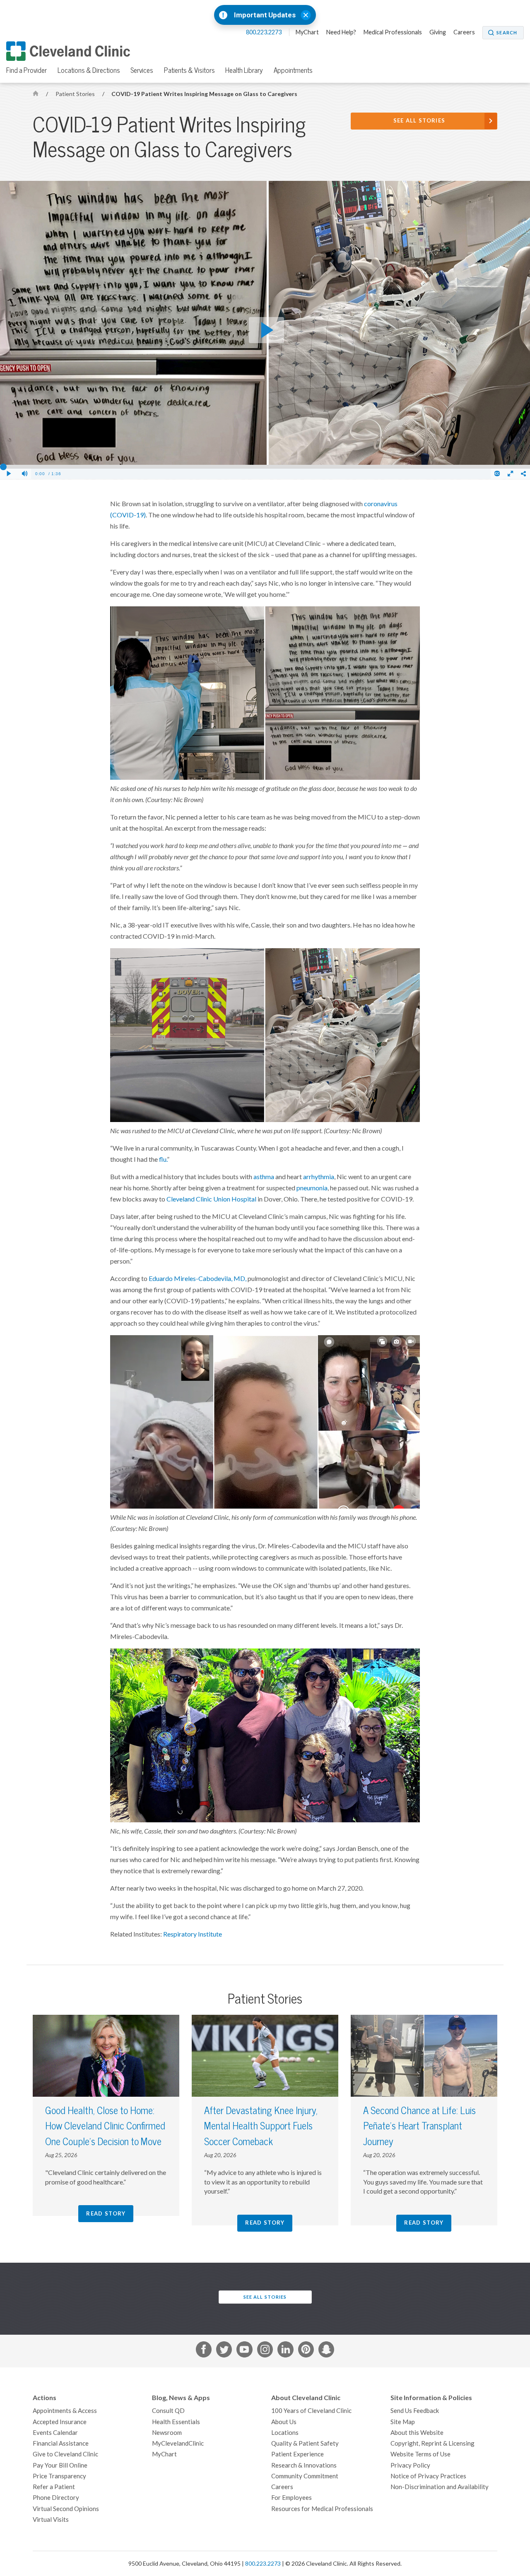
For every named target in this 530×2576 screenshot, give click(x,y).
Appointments (293, 70)
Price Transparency (59, 2476)
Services (142, 70)
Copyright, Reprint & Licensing (432, 2443)
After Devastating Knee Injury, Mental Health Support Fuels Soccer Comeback (261, 2126)
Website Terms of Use (420, 2454)
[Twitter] (224, 2351)
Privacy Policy (410, 2465)
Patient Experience (298, 2454)
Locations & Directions (89, 70)
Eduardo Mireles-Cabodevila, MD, (198, 1278)
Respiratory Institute (193, 1934)
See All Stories (419, 121)
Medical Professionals (393, 32)
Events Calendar (55, 2433)
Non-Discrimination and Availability (440, 2487)
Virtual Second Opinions (66, 2509)
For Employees (291, 2498)
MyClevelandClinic (178, 2443)
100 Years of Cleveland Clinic (311, 2411)
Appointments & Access (65, 2411)
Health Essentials (176, 2422)
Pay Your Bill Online (60, 2465)
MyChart (307, 32)
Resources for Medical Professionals (322, 2509)
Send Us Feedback (415, 2411)
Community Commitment (305, 2476)
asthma (264, 1177)
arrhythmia (319, 1177)
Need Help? (341, 32)
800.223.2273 (264, 32)
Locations (285, 2433)
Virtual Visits (51, 2520)
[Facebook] (204, 2351)
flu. (163, 1159)
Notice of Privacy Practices (428, 2476)
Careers (464, 32)
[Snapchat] (326, 2351)
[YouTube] (244, 2351)
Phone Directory (56, 2498)
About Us (284, 2422)
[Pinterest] (306, 2351)
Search (507, 33)
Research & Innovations (304, 2465)
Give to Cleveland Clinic (65, 2454)
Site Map (403, 2422)
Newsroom (167, 2433)
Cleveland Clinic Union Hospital (211, 1199)
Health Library (244, 70)
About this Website (417, 2433)
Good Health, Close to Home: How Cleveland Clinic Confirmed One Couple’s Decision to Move (105, 2126)
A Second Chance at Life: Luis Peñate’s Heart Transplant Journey (419, 2126)
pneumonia (312, 1188)
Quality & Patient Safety (305, 2443)
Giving (438, 32)
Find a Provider (26, 70)
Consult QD (168, 2411)
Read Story (106, 2214)
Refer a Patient (54, 2487)
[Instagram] (265, 2351)
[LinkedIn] (285, 2351)
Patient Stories (76, 94)
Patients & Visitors (189, 70)
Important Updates (265, 15)
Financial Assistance (61, 2443)
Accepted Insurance (60, 2422)
